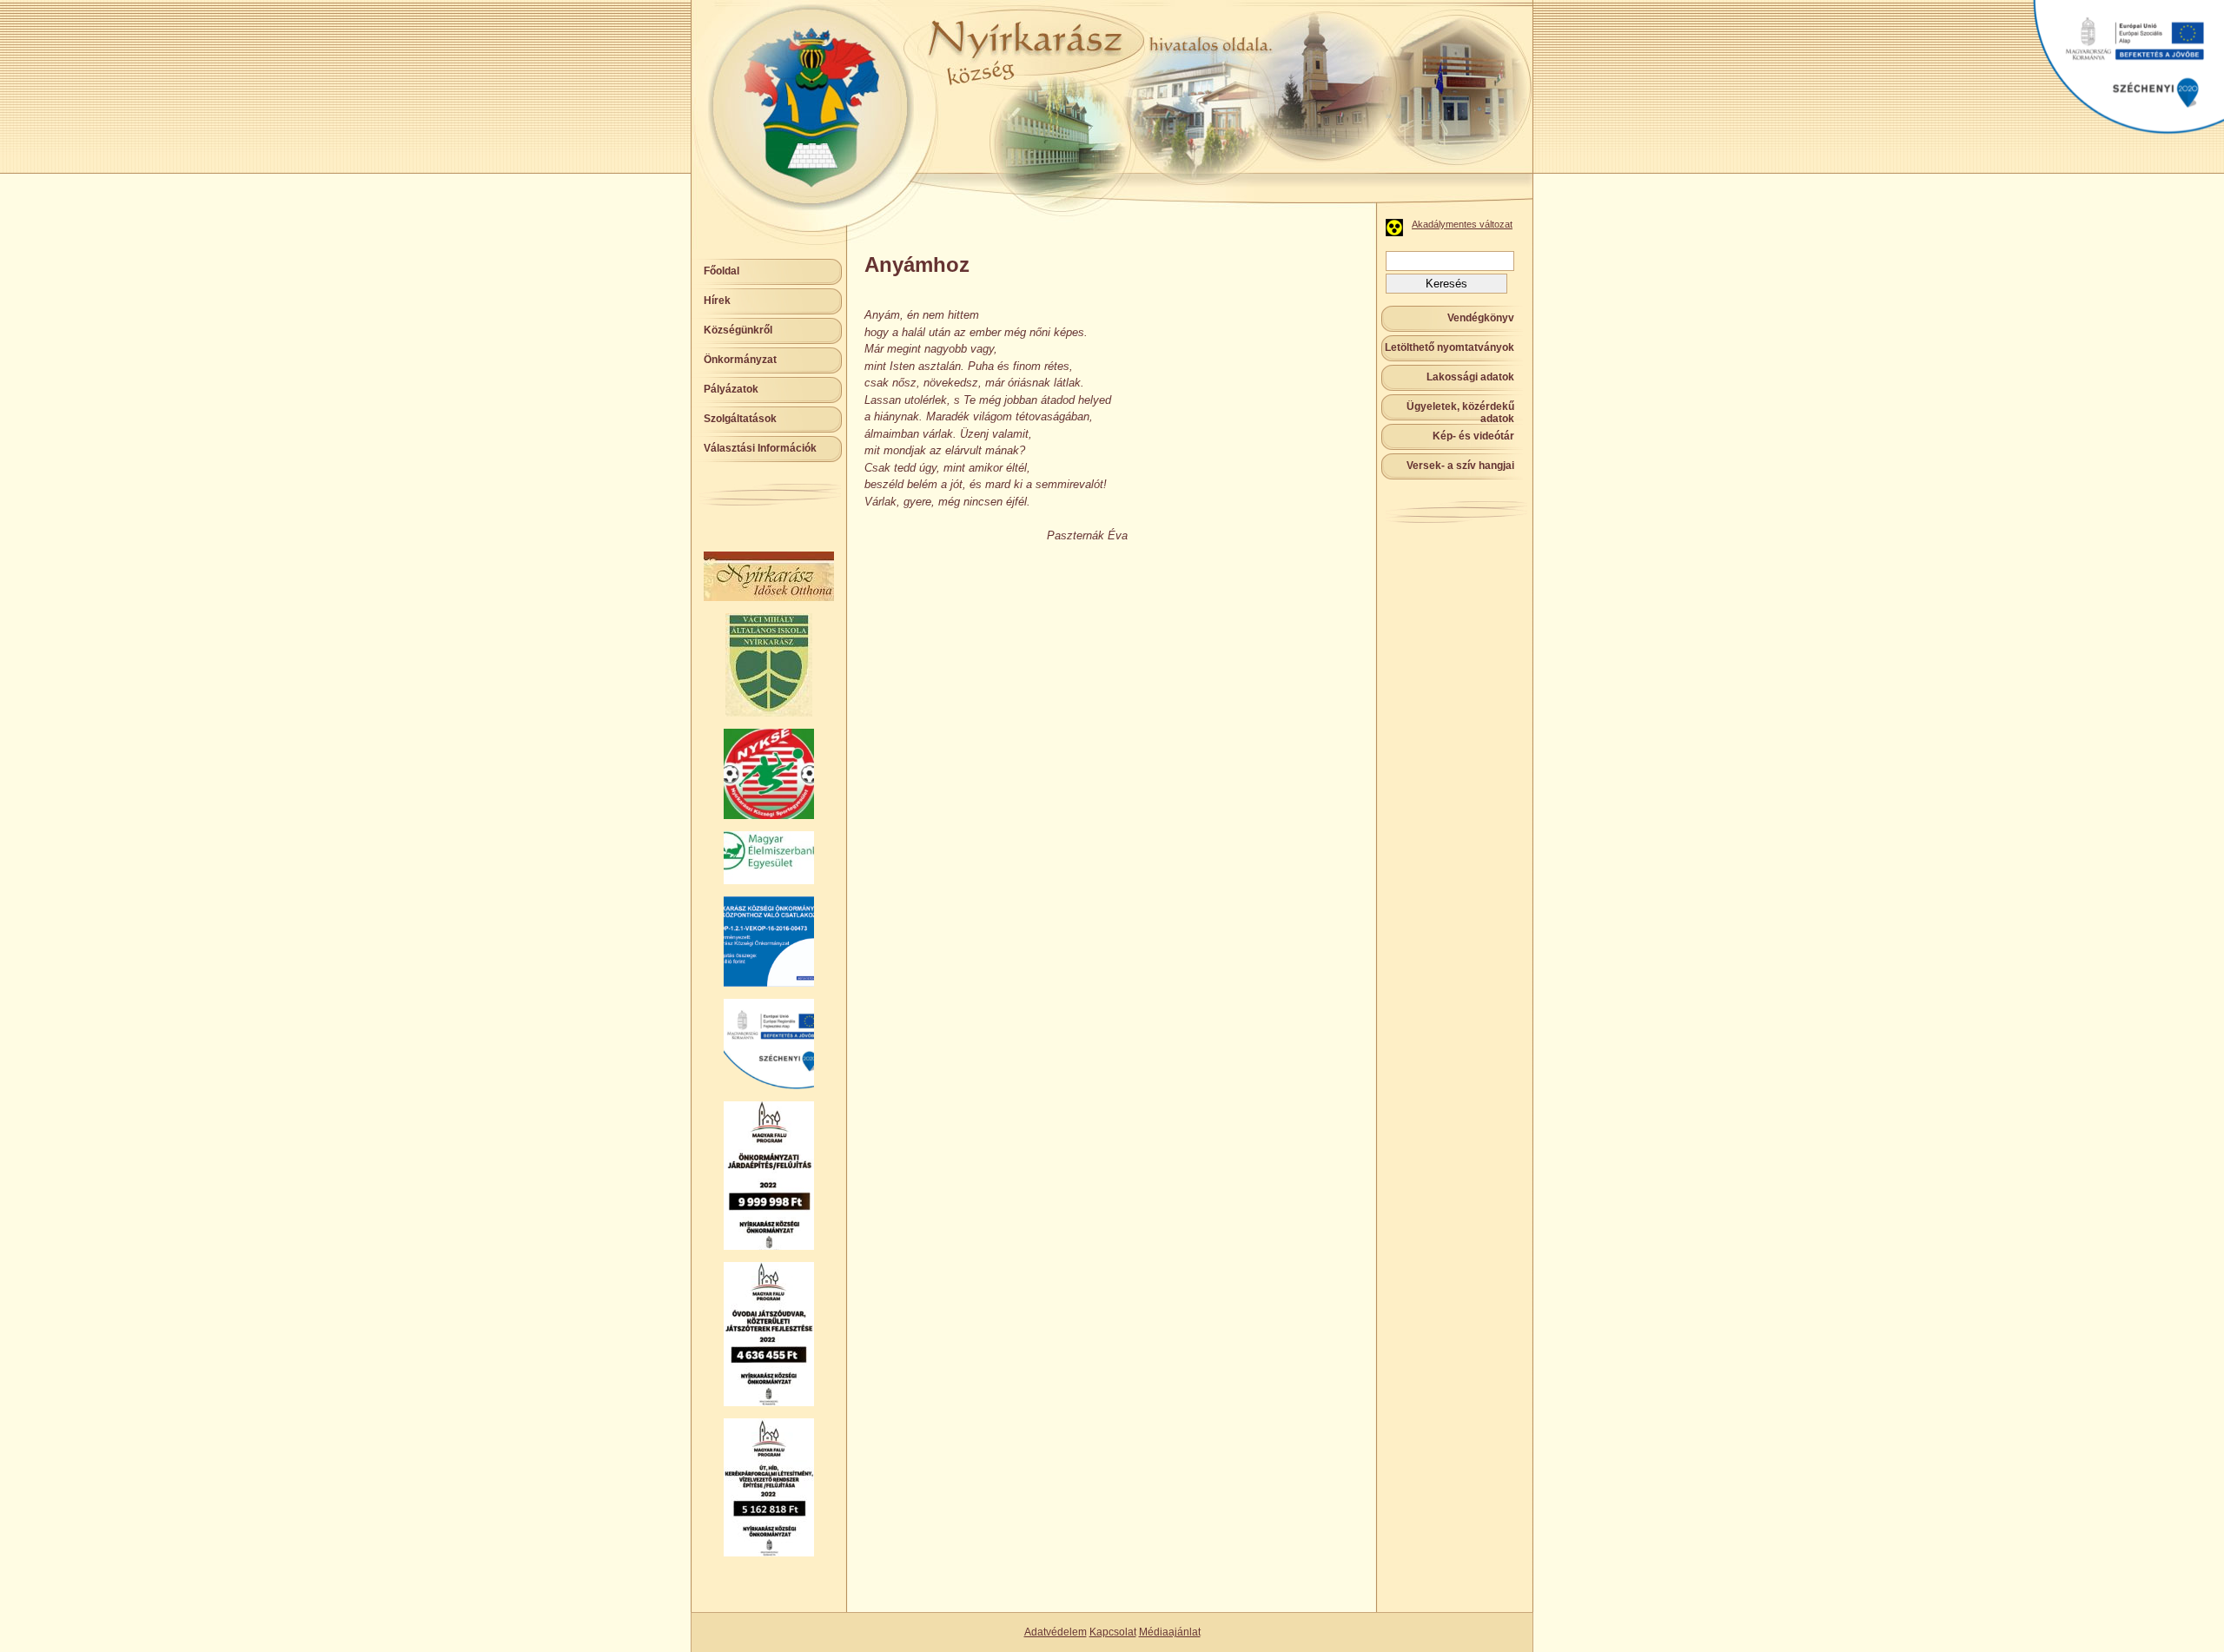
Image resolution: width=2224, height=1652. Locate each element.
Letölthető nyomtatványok (1450, 347)
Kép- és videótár (1473, 436)
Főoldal (721, 271)
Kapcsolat (1113, 1632)
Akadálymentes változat (1462, 224)
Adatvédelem (1056, 1632)
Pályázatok (731, 389)
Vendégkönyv (1481, 318)
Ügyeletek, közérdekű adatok (1460, 413)
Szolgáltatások (740, 419)
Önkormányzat (740, 360)
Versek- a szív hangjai (1460, 466)
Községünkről (738, 330)
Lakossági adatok (1470, 377)
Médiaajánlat (1170, 1632)
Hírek (717, 301)
